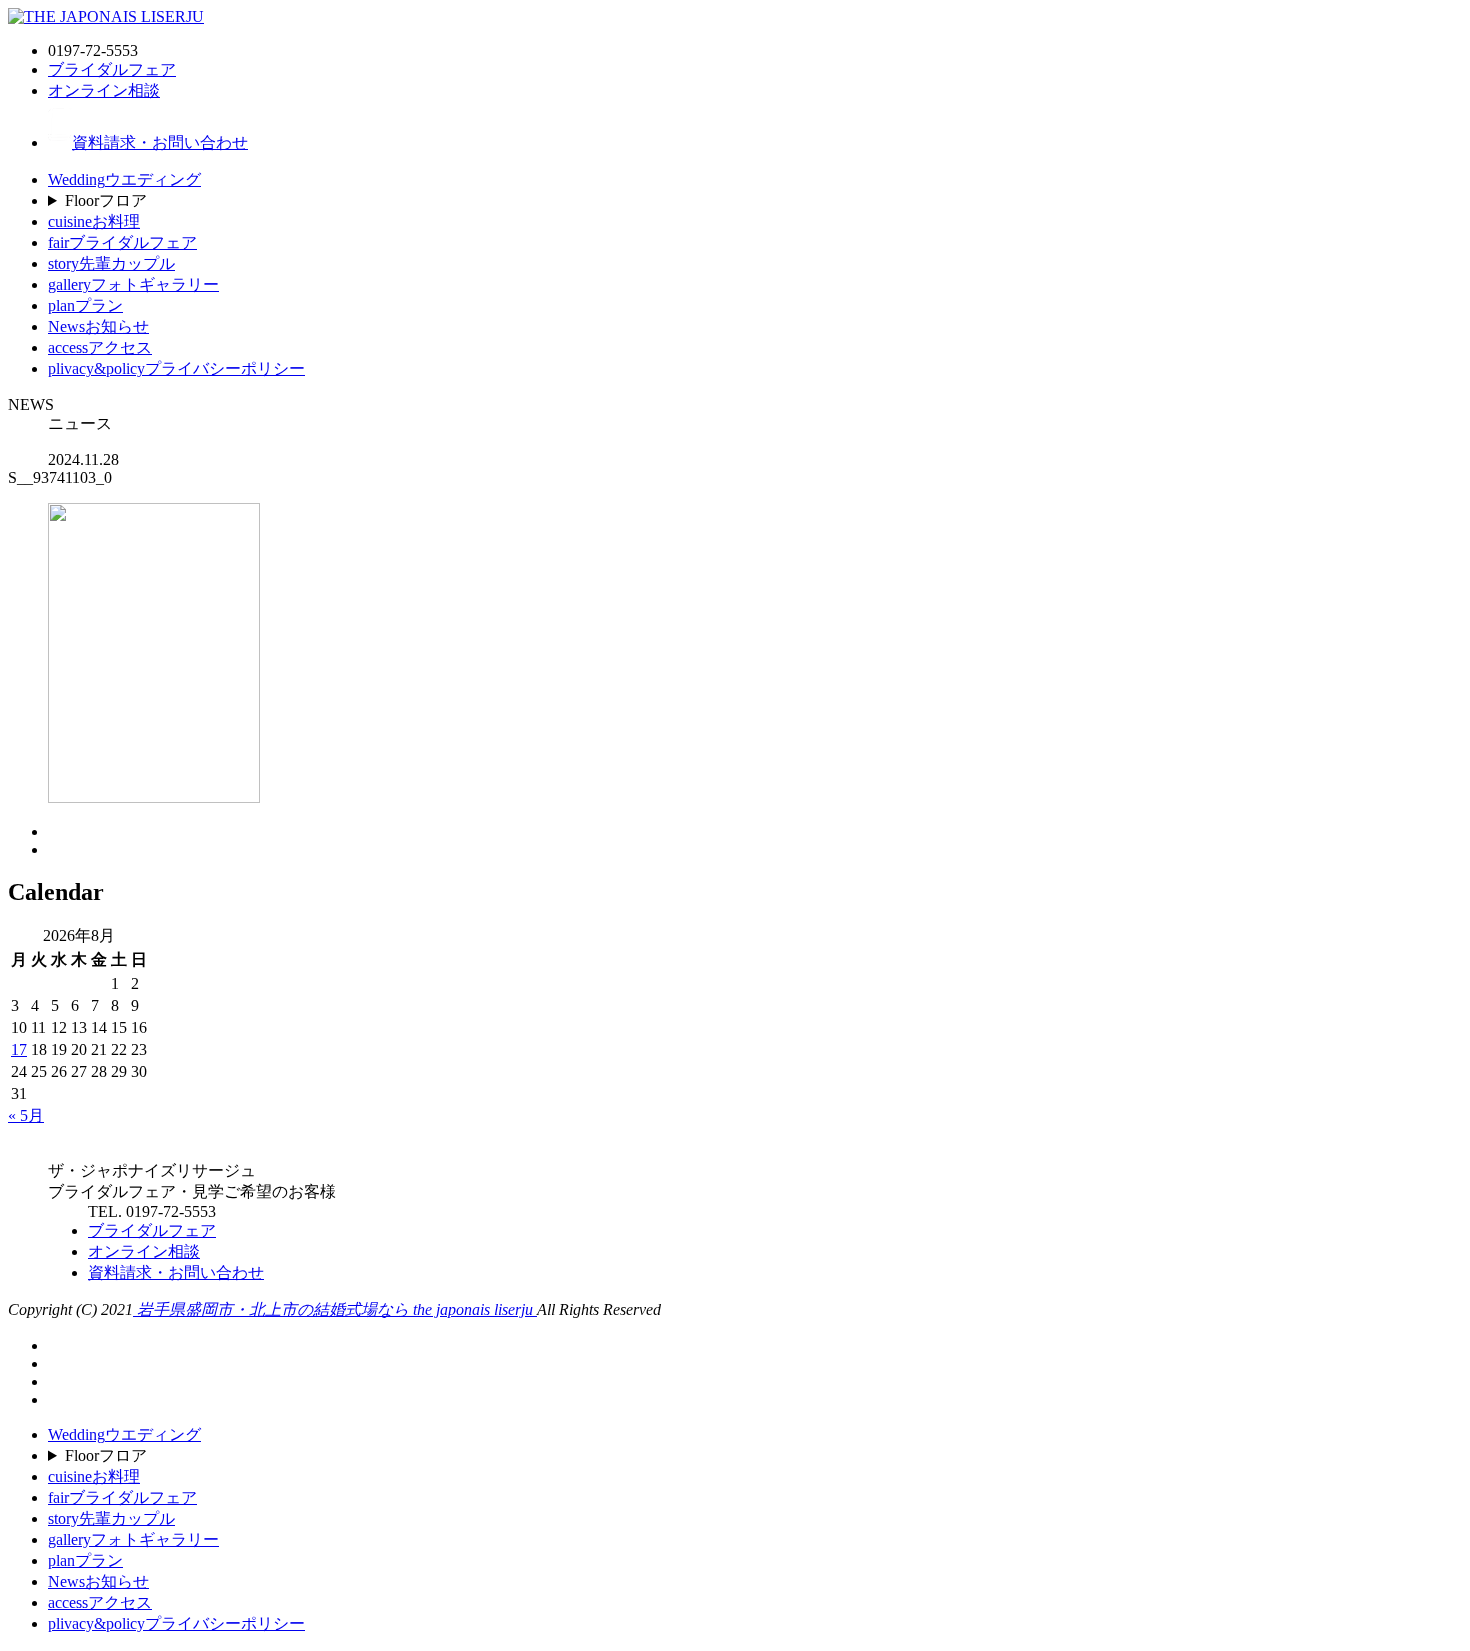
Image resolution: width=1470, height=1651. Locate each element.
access (100, 347)
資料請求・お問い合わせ (160, 142)
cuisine (94, 221)
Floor (106, 200)
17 (19, 1049)
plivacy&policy (176, 368)
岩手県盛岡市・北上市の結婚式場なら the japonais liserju (335, 1309)
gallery (133, 284)
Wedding (124, 179)
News (98, 326)
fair (122, 242)
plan (85, 305)
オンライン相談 (104, 90)
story (111, 263)
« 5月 (26, 1115)
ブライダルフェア (112, 69)
